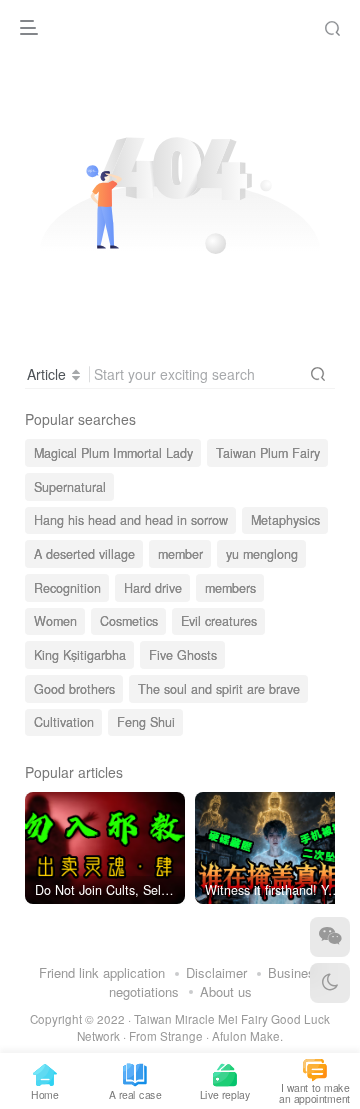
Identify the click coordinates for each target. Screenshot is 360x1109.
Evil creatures (219, 621)
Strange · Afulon (203, 1036)
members (230, 588)
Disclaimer (216, 972)
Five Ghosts (183, 655)
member (180, 554)
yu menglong (262, 554)
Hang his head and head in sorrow (131, 520)
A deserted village (84, 554)
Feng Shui (146, 722)
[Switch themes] (330, 983)
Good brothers (74, 689)
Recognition (67, 588)
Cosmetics (129, 621)
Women (55, 621)
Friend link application (102, 972)
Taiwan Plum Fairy (268, 453)
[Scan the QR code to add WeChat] (330, 937)
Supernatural (70, 487)
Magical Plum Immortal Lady (113, 453)
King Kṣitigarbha (80, 655)
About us (226, 991)
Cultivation (64, 722)
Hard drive (153, 588)
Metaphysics (285, 520)
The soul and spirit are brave (219, 689)
